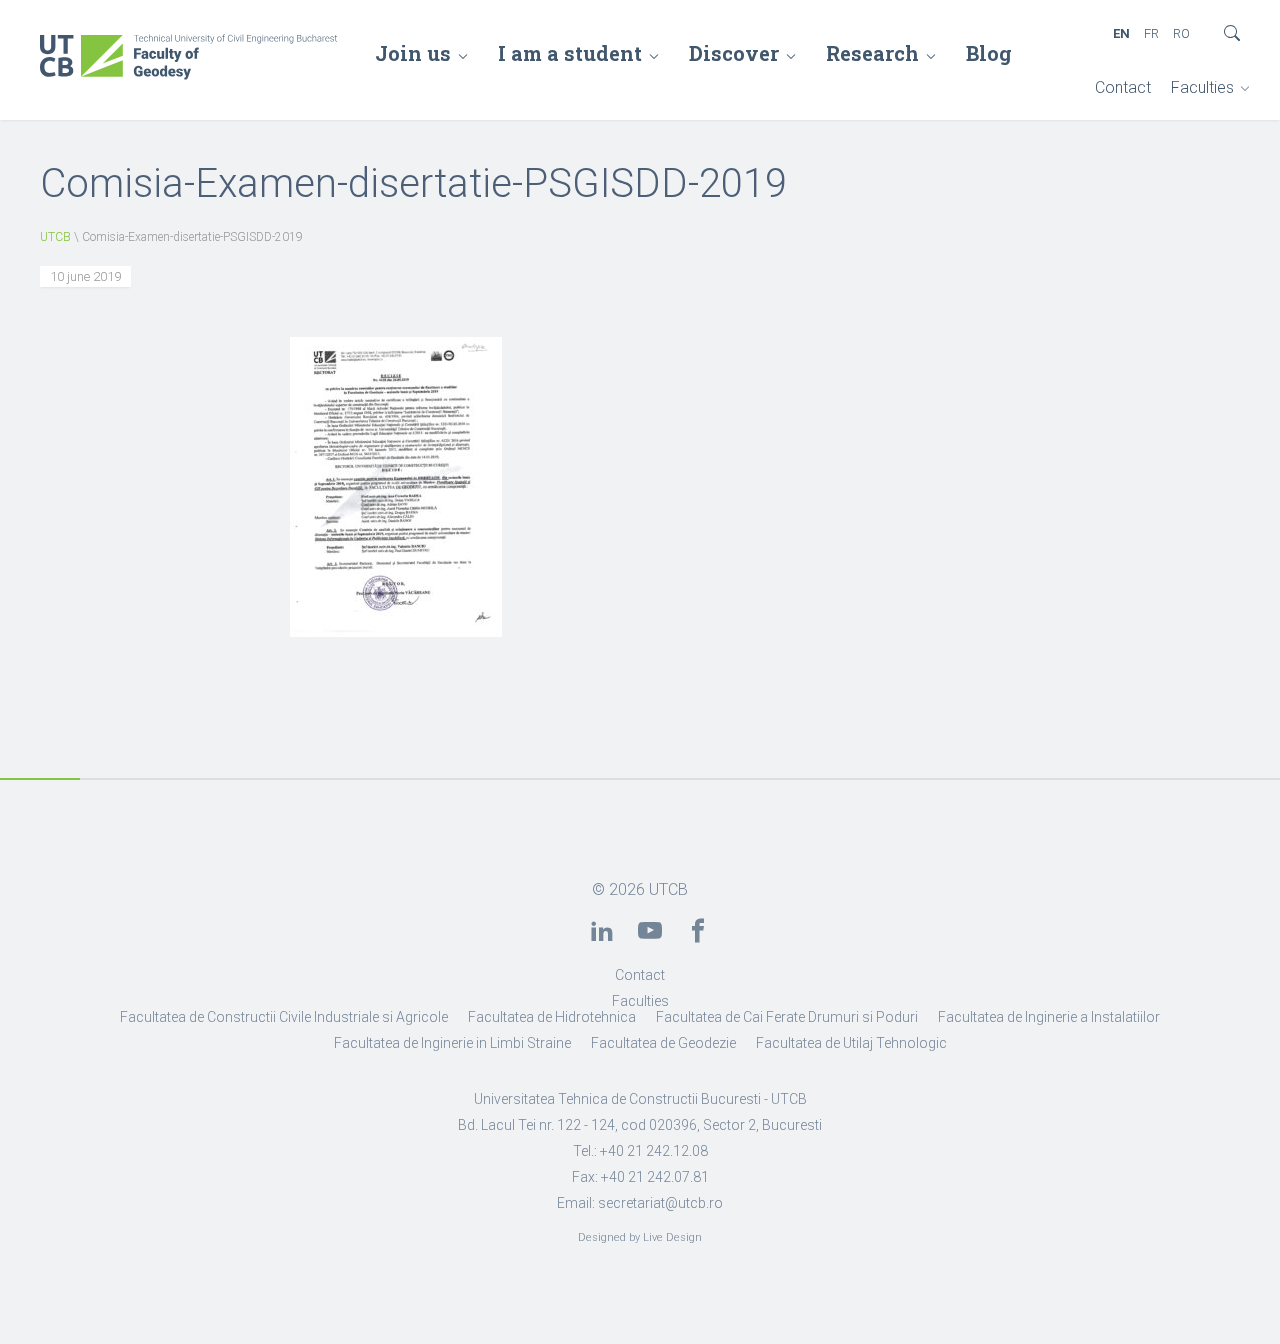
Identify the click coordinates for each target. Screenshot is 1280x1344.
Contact (1123, 87)
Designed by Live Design (640, 1237)
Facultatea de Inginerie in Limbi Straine (452, 1043)
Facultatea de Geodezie (663, 1043)
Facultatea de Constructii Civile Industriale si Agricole (284, 1017)
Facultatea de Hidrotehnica (552, 1017)
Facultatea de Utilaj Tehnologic (851, 1043)
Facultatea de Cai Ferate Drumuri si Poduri (787, 1017)
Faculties (1202, 87)
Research (872, 53)
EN (1121, 33)
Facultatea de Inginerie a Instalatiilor (1049, 1017)
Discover (734, 53)
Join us (413, 53)
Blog (989, 53)
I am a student (570, 53)
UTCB (55, 237)
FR (1151, 33)
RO (1181, 33)
